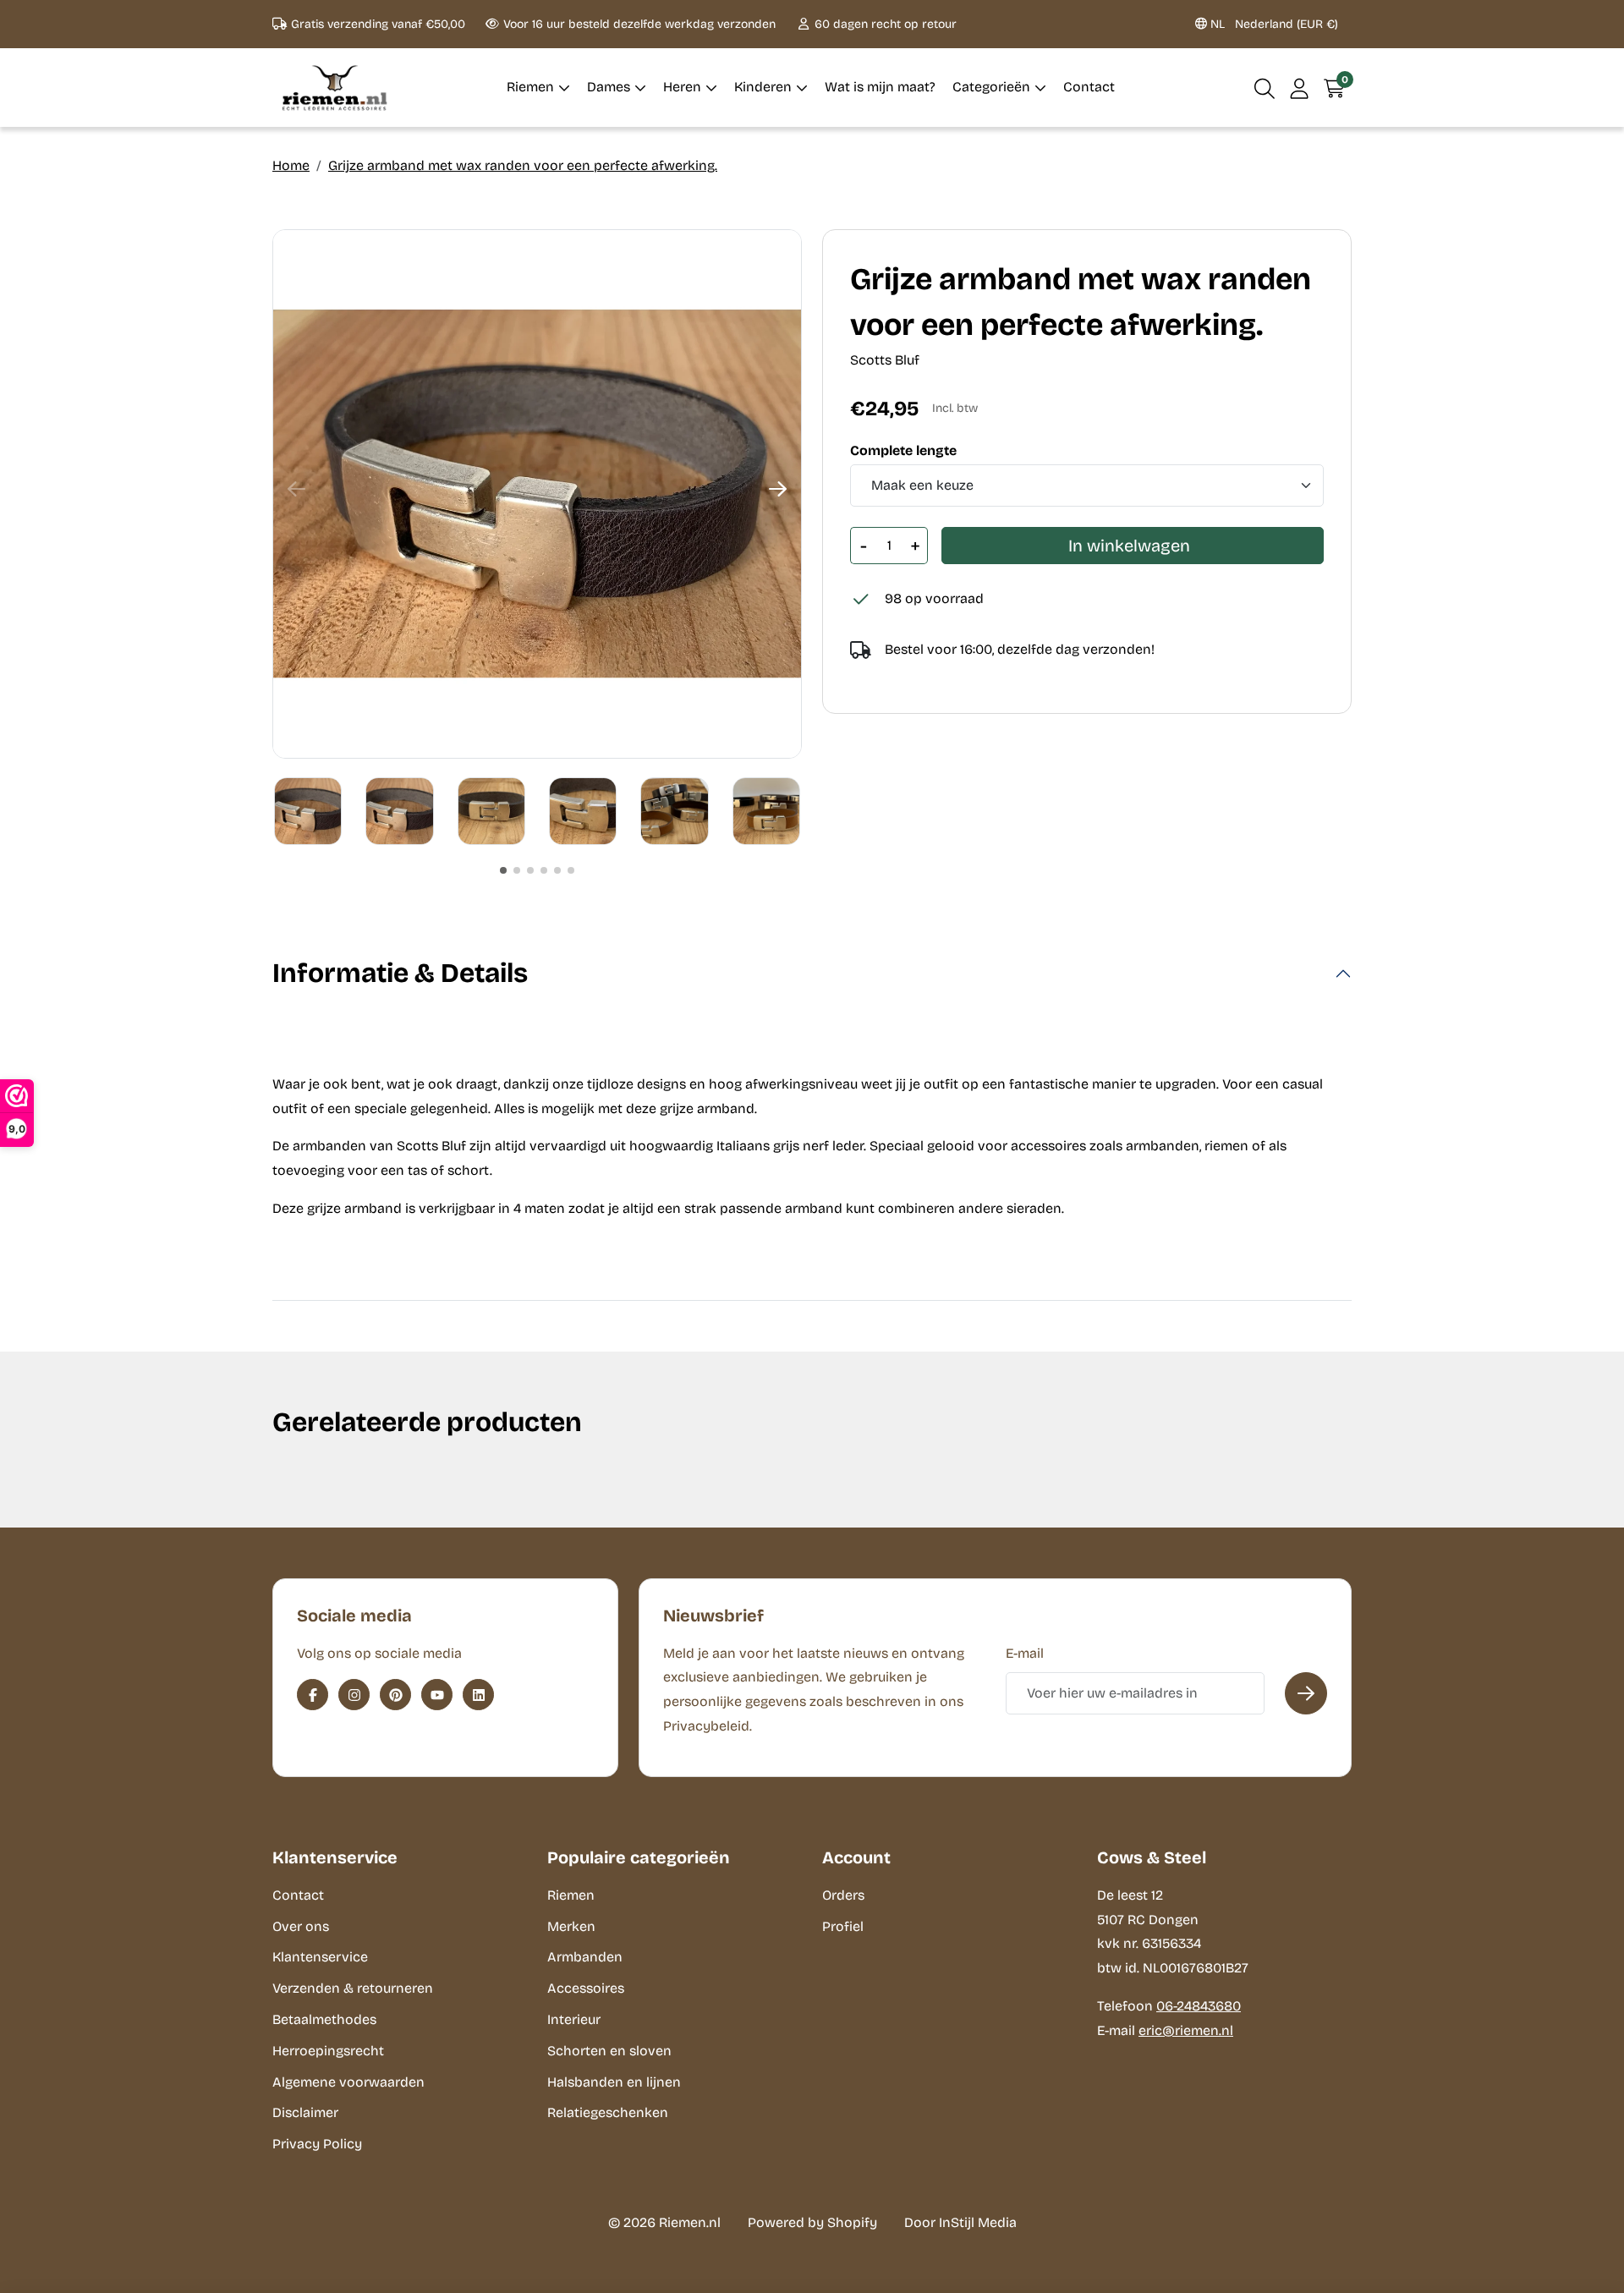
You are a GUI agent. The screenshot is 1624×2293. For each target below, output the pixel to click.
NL (1273, 24)
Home (291, 165)
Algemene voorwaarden (348, 2082)
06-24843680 (1199, 2006)
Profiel (843, 1926)
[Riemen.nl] (335, 88)
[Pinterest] (395, 1695)
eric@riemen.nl (1186, 2030)
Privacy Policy (317, 2144)
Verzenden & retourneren (353, 1988)
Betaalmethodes (324, 2019)
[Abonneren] (1306, 1693)
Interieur (574, 2019)
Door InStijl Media (960, 2222)
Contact (298, 1895)
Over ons (301, 1926)
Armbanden (585, 1957)
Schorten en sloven (609, 2051)
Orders (843, 1895)
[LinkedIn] (478, 1695)
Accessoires (586, 1988)
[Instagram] (354, 1695)
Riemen (571, 1895)
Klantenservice (320, 1957)
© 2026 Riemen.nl (664, 2222)
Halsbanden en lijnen (614, 2082)
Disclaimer (305, 2112)
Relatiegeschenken (608, 2112)
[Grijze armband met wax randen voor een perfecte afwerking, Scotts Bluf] (537, 494)
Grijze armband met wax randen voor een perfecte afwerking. (523, 165)
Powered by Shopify (812, 2222)
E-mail (1025, 1653)
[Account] (1300, 88)
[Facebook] (313, 1695)
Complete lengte (903, 451)
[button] (1265, 88)
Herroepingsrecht (328, 2051)
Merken (571, 1926)
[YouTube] (437, 1695)
